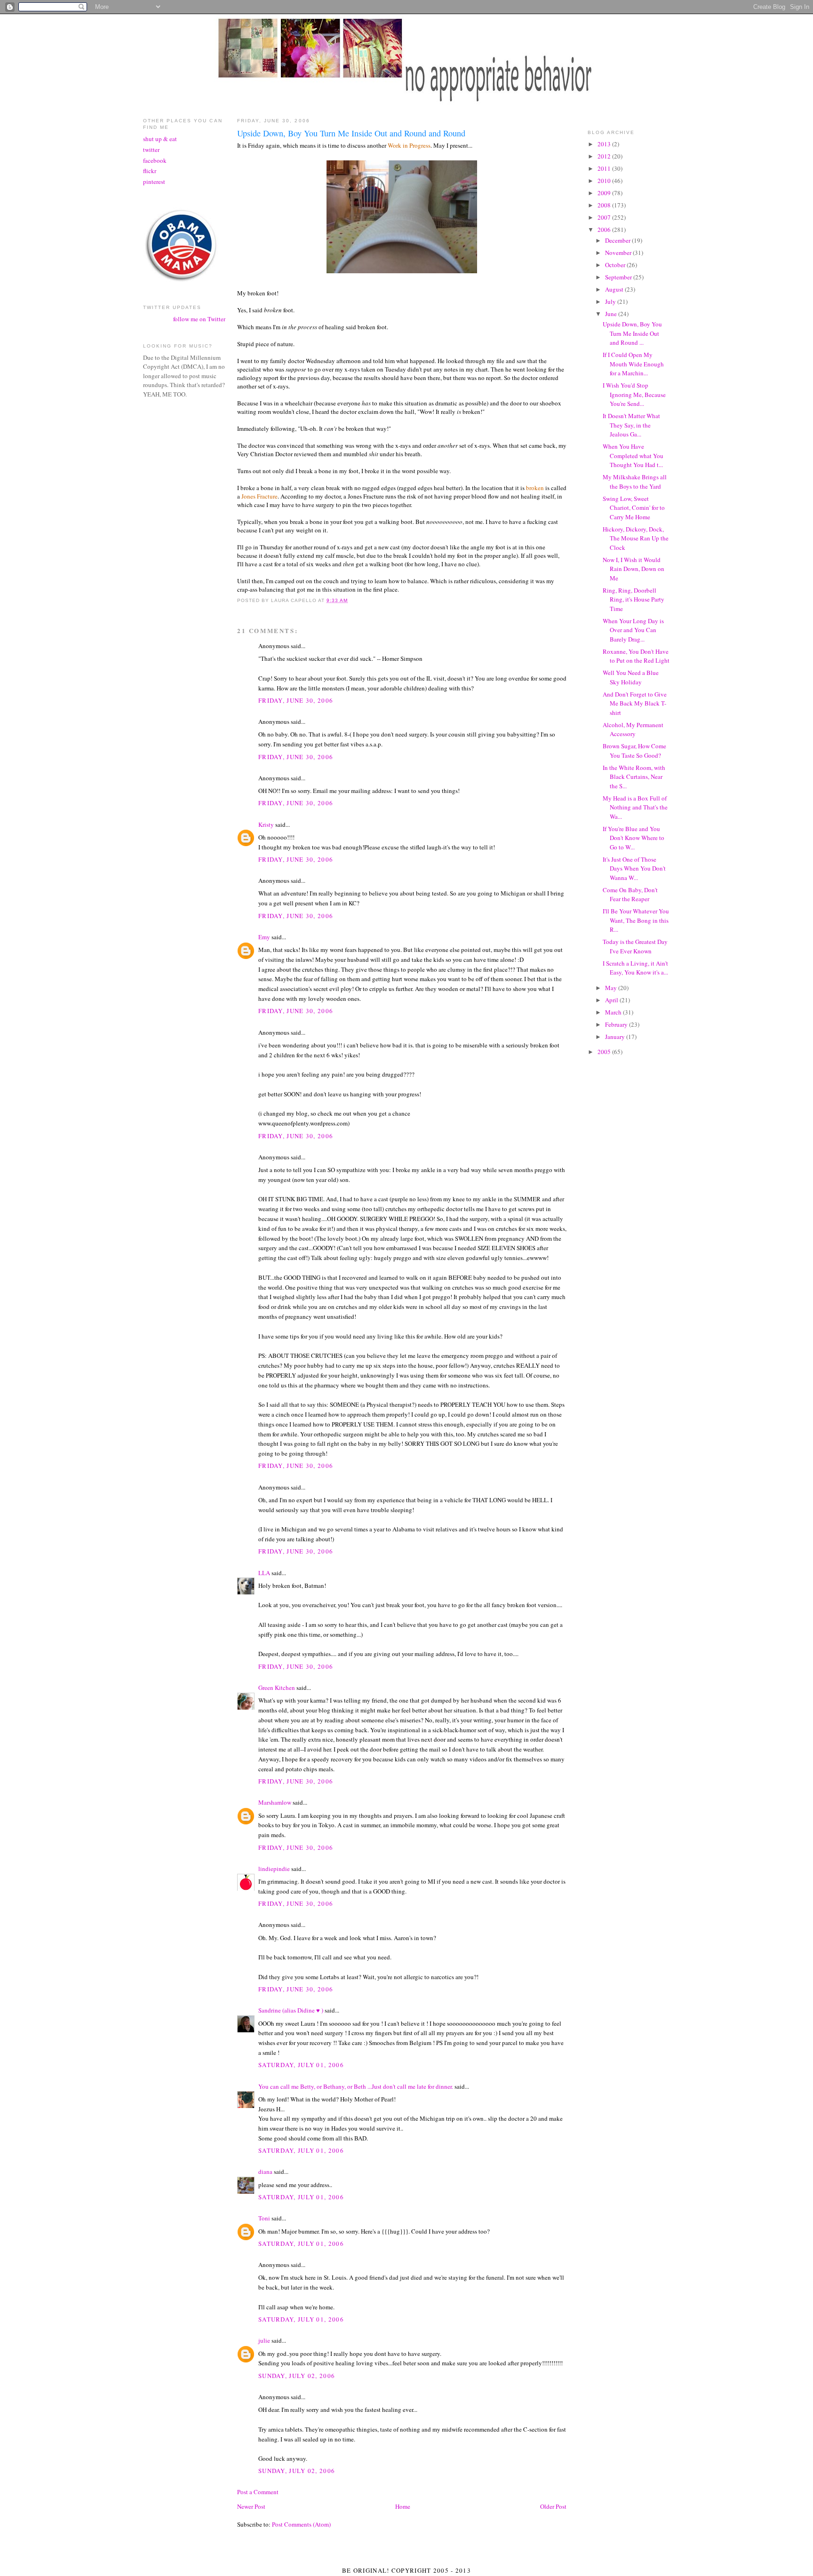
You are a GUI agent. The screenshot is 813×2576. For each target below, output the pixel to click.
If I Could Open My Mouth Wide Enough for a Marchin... (633, 364)
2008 (605, 205)
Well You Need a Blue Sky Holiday (631, 677)
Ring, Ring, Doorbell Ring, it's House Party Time (634, 599)
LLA (264, 1573)
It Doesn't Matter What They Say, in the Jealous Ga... (631, 425)
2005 (605, 1052)
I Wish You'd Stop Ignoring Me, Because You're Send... (634, 394)
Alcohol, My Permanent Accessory (633, 729)
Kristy (266, 824)
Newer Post (251, 2506)
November (619, 253)
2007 (605, 217)
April (612, 1000)
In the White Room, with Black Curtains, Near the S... (634, 777)
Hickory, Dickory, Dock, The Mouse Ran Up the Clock (636, 538)
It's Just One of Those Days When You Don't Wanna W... (634, 868)
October (616, 265)
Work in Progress (409, 145)
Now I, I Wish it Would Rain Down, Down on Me (634, 569)
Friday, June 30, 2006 (296, 700)
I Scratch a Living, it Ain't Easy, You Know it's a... (635, 968)
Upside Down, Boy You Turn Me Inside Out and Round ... (632, 333)
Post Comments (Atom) (301, 2524)
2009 (605, 193)
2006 (605, 230)
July (611, 301)
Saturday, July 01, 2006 (301, 2065)
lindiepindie (274, 1869)
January (616, 1037)
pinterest (154, 182)
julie (264, 2340)
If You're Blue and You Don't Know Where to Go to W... (634, 838)
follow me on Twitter (199, 319)
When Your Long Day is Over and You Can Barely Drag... (633, 630)
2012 (605, 156)
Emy (264, 937)
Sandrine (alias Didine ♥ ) (291, 2010)
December (618, 240)
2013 (605, 144)
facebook (155, 160)
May (612, 988)
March (614, 1012)
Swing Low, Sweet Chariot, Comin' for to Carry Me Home (634, 508)
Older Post (553, 2506)
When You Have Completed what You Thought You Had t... (633, 456)
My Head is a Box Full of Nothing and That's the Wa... (635, 807)
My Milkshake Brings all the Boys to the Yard (635, 482)
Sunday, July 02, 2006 (297, 2376)
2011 (605, 168)
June (612, 314)
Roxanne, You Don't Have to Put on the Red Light (636, 656)
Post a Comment (258, 2492)
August (615, 289)
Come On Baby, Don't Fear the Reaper (630, 895)
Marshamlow (275, 1802)
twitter (151, 150)
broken (535, 488)
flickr (150, 171)
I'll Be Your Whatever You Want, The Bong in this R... (636, 920)
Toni (264, 2218)
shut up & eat (160, 139)
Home (403, 2506)
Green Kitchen (277, 1688)
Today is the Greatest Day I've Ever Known (635, 946)
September (619, 277)
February (617, 1024)
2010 (605, 181)
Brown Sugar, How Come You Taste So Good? (634, 751)
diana (265, 2172)
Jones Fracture (259, 496)
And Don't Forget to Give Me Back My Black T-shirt (635, 703)
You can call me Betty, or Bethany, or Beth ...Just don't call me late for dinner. (356, 2086)
